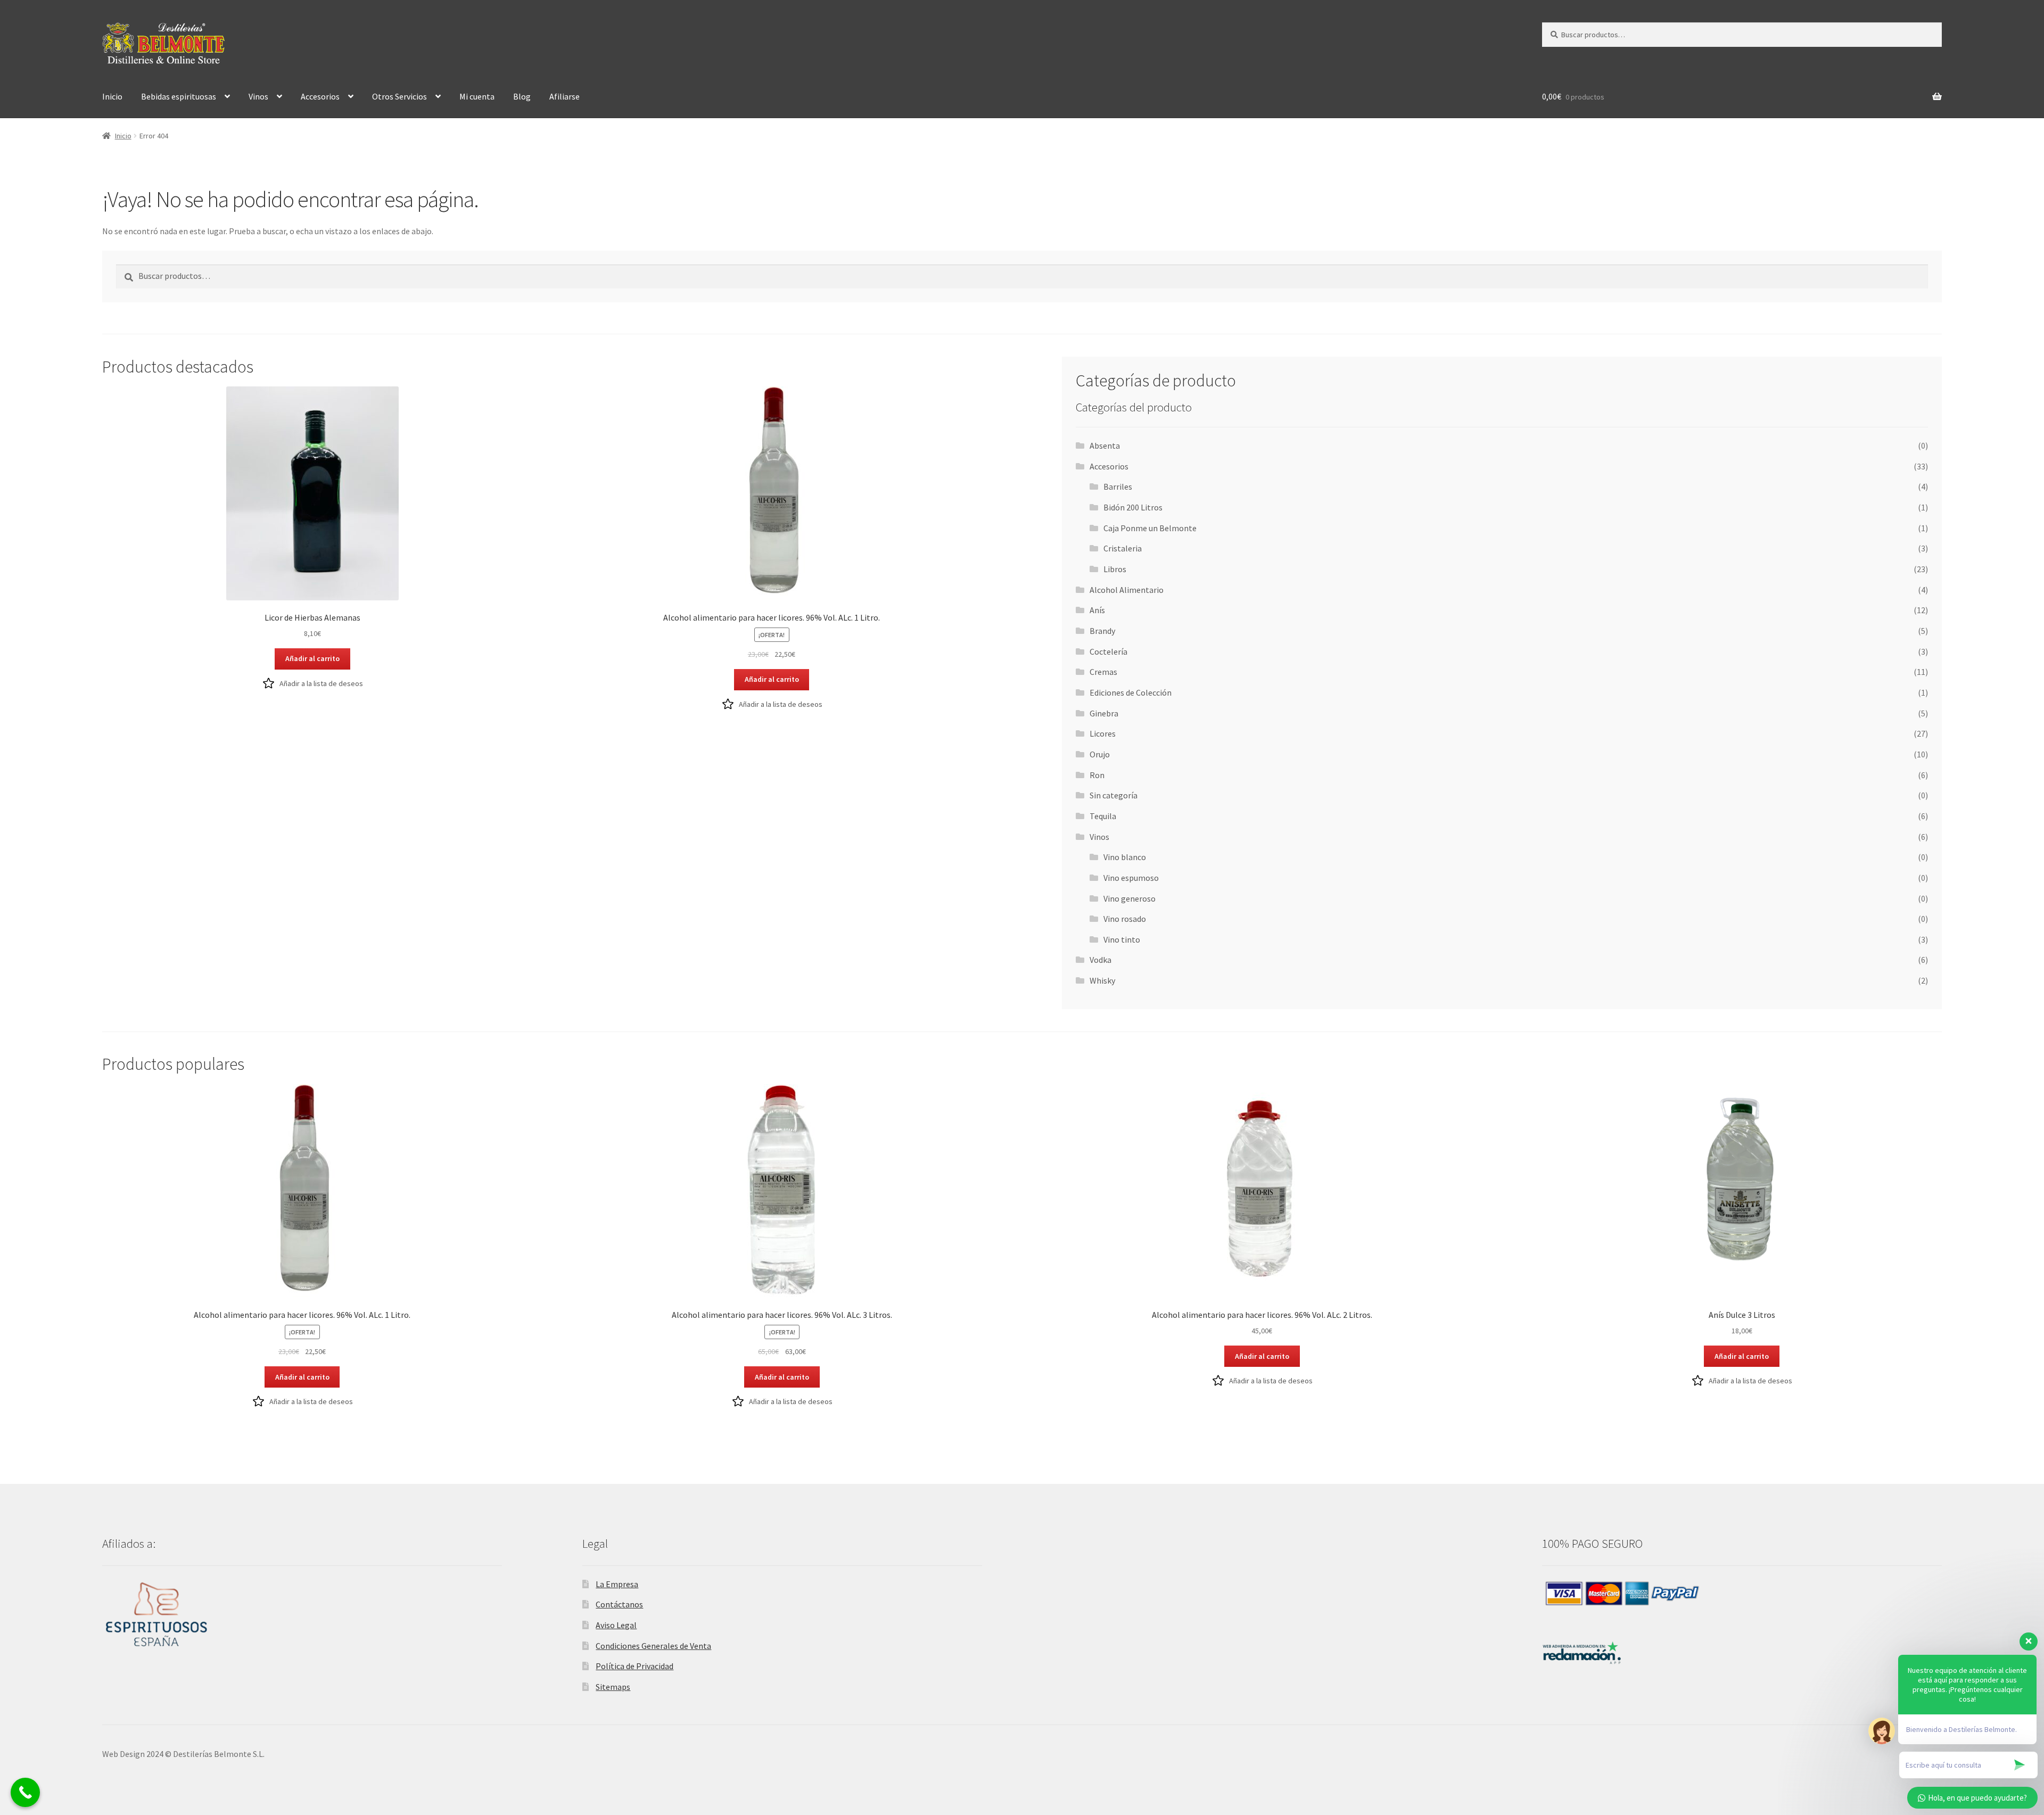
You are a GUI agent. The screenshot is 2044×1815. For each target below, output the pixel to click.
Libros (1115, 569)
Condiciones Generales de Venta (653, 1646)
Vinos (258, 96)
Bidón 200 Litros (1133, 507)
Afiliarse (564, 96)
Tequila (1103, 816)
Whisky (1102, 980)
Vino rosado (1125, 919)
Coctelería (1108, 651)
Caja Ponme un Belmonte (1150, 528)
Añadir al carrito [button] (312, 658)
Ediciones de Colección (1131, 692)
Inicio (112, 96)
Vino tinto (1122, 939)
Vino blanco (1125, 857)
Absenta (1105, 445)
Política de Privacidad (634, 1666)
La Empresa (617, 1584)
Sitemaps (613, 1687)
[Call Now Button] (25, 1792)
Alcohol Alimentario (1127, 590)
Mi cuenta (477, 96)
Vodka (1101, 960)
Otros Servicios (399, 96)
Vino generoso (1130, 898)
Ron (1097, 775)
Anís (1097, 610)
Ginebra (1104, 713)
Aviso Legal (616, 1625)
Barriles (1118, 486)
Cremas (1103, 672)
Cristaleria (1123, 548)
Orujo (1100, 754)
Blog (522, 96)
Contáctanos (619, 1604)
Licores (1103, 733)
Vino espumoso (1131, 878)
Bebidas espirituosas (179, 96)
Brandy (1102, 631)
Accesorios (320, 96)
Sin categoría (1114, 795)
